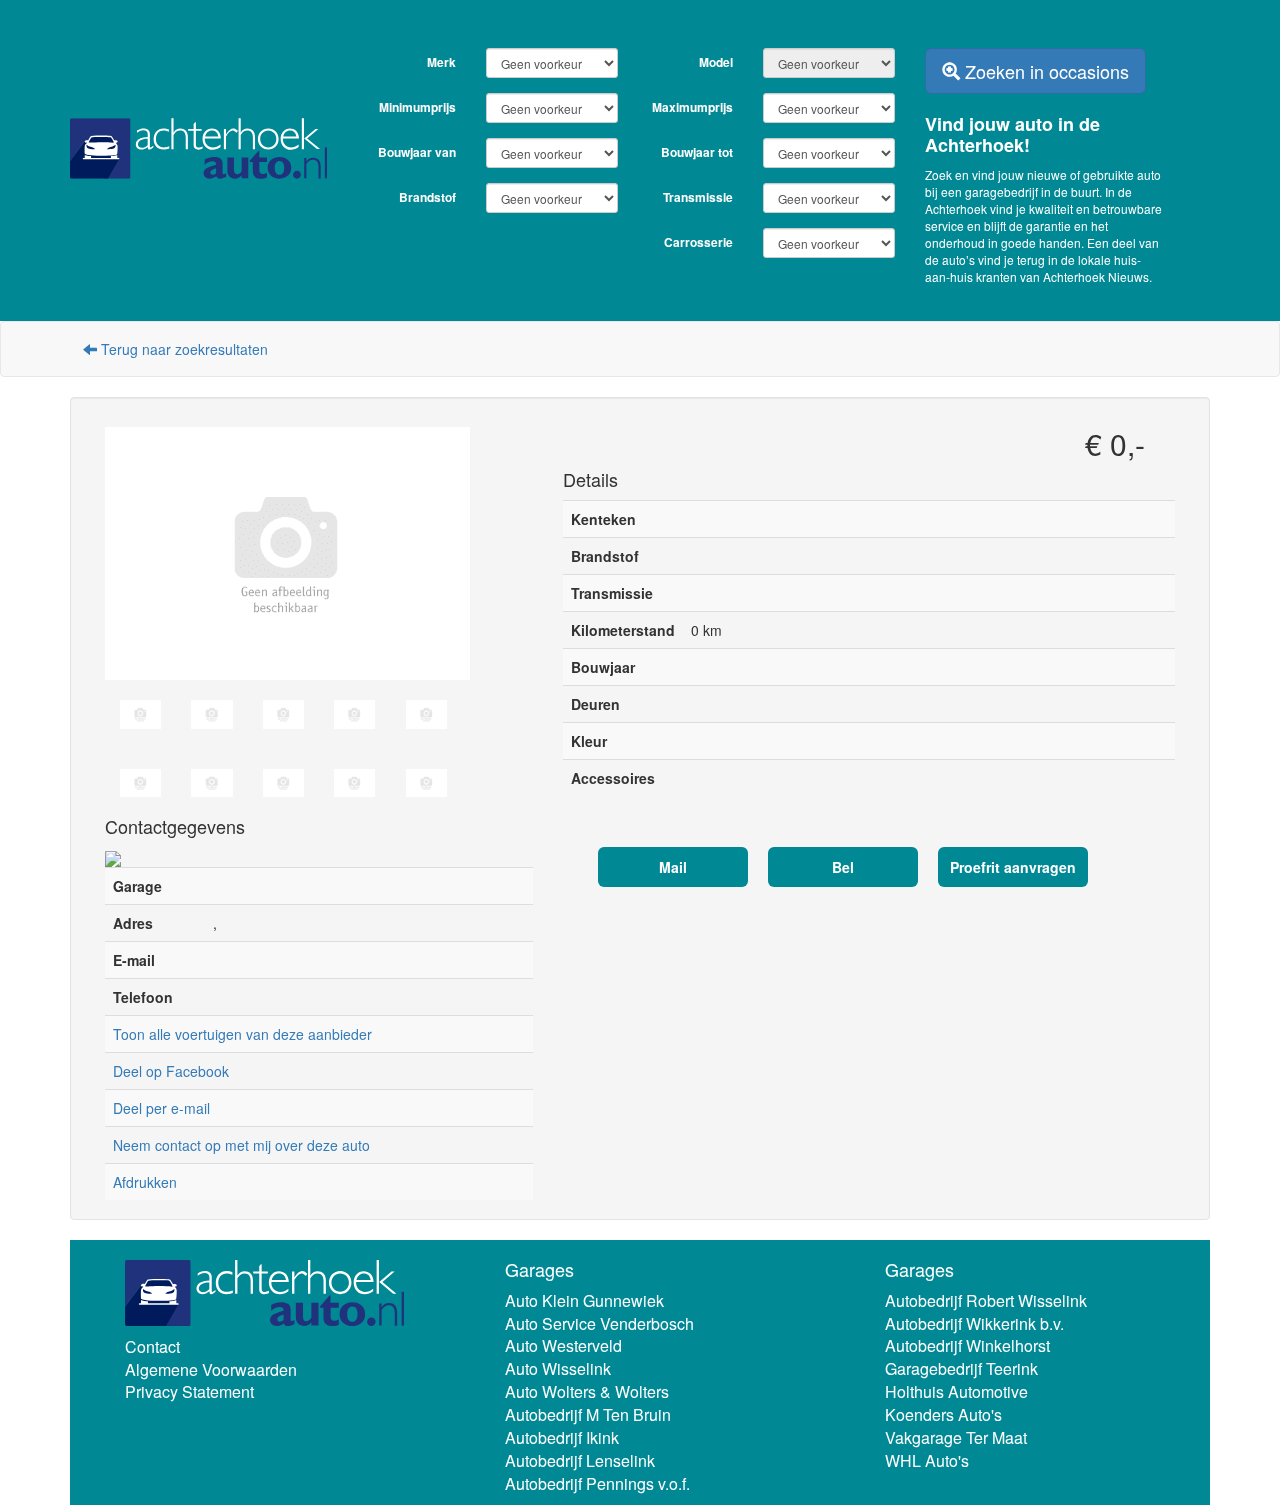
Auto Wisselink (558, 1369)
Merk (441, 62)
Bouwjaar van (417, 152)
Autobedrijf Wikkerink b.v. (974, 1323)
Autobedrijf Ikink (562, 1437)
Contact (152, 1346)
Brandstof (427, 197)
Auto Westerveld (563, 1346)
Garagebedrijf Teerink (961, 1369)
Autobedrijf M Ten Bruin (588, 1414)
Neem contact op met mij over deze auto (241, 1145)
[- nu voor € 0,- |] (319, 553)
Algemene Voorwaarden (211, 1369)
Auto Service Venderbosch (599, 1323)
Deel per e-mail (161, 1108)
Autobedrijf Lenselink (580, 1460)
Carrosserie (698, 242)
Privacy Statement (189, 1392)
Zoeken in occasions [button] (1044, 71)
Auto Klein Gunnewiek (584, 1300)
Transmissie (698, 197)
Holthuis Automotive (956, 1392)
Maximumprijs (692, 107)
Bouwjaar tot (697, 152)
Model (716, 62)
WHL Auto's (927, 1460)
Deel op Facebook (171, 1071)
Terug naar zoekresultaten (182, 349)
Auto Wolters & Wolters (587, 1392)
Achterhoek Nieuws (1096, 276)
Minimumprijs (417, 107)
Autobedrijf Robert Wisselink (986, 1300)
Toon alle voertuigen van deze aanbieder (242, 1034)
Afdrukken (145, 1182)
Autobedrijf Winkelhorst (967, 1346)
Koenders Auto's (943, 1414)
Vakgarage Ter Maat (956, 1437)
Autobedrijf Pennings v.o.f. (597, 1483)
